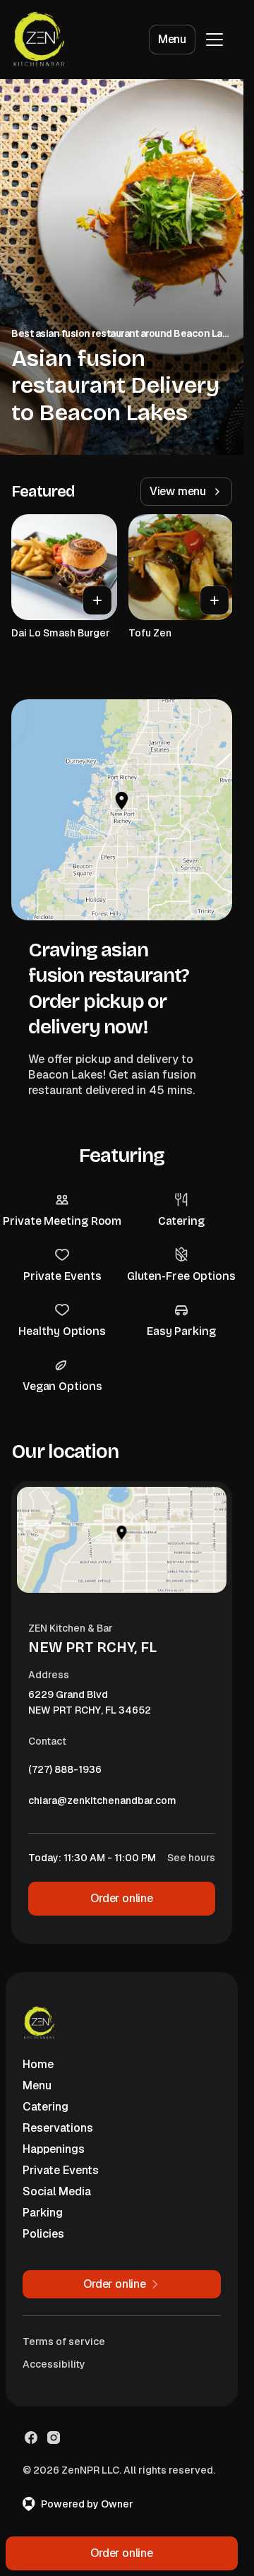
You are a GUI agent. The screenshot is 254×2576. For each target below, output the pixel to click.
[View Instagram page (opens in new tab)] (54, 2438)
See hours (191, 1858)
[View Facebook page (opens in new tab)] (31, 2438)
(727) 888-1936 (65, 1773)
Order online (122, 1898)
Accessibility (54, 2364)
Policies (43, 2234)
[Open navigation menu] (214, 40)
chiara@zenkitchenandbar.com (102, 1804)
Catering (46, 2107)
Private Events (61, 2170)
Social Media (57, 2191)
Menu (172, 39)
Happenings (54, 2149)
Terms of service (64, 2341)
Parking (43, 2213)
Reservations (58, 2128)
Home (38, 2064)
